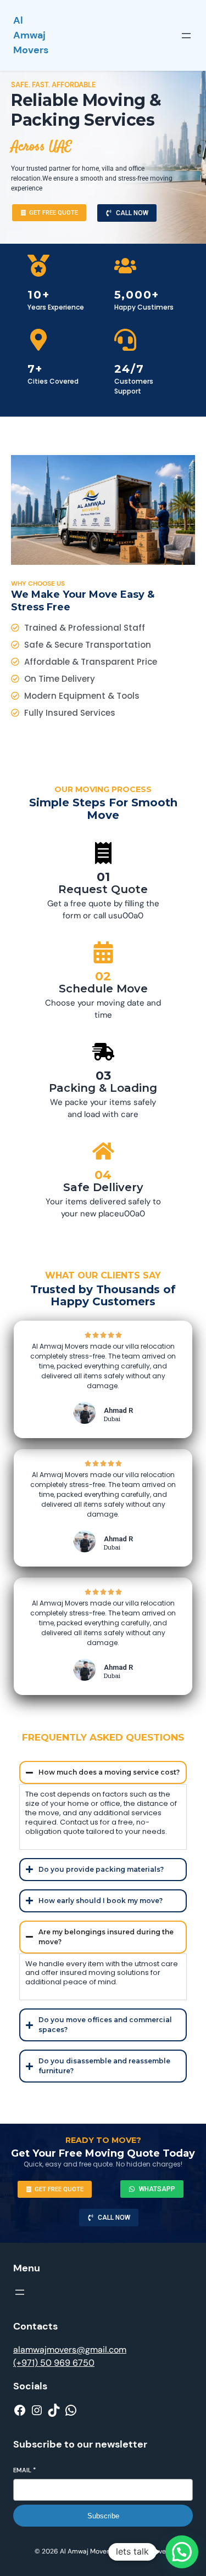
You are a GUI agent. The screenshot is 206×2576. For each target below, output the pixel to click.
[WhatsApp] (71, 2410)
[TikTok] (54, 2410)
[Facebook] (20, 2410)
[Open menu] (186, 36)
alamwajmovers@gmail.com (70, 2350)
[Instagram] (37, 2410)
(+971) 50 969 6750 (54, 2363)
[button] (182, 2552)
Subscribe (103, 2516)
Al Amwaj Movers (31, 35)
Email (24, 2470)
